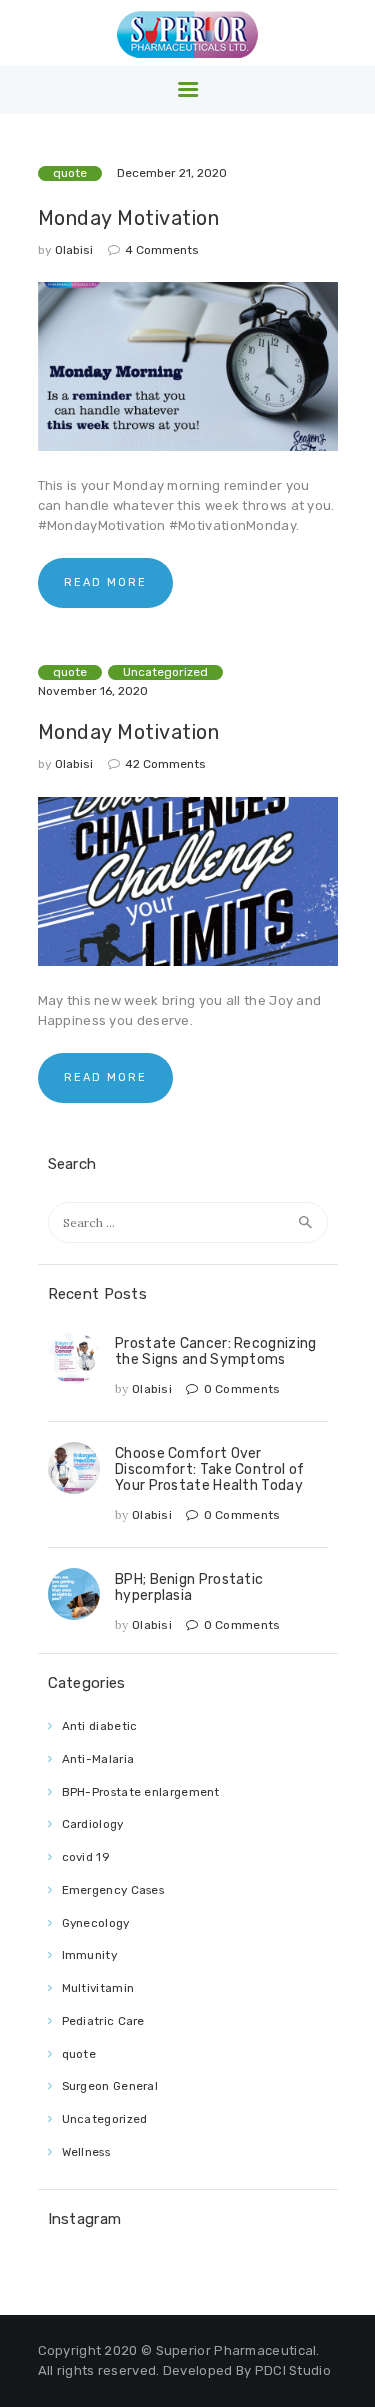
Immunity (89, 1955)
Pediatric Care (103, 2021)
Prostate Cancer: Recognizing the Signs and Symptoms (215, 1351)
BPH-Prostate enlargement (141, 1792)
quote (70, 173)
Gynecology (96, 1923)
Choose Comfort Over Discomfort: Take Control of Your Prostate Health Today (209, 1469)
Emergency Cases (113, 1890)
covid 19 (86, 1857)
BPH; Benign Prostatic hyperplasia (189, 1587)
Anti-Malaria (98, 1759)
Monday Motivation (129, 218)
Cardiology (93, 1824)
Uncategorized (165, 672)
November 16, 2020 (93, 691)
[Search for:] (188, 1222)
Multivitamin (98, 1988)
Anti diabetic (100, 1726)
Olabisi (75, 250)
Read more (105, 582)
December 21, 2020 (172, 173)
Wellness (86, 2152)
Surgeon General (110, 2086)
